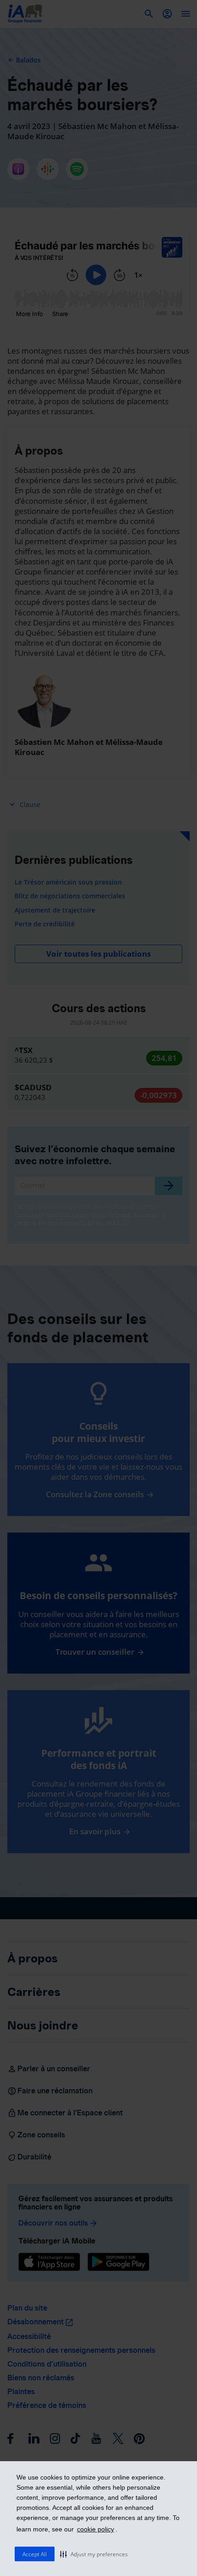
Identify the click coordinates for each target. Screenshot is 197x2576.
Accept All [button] (35, 2554)
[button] (94, 2554)
